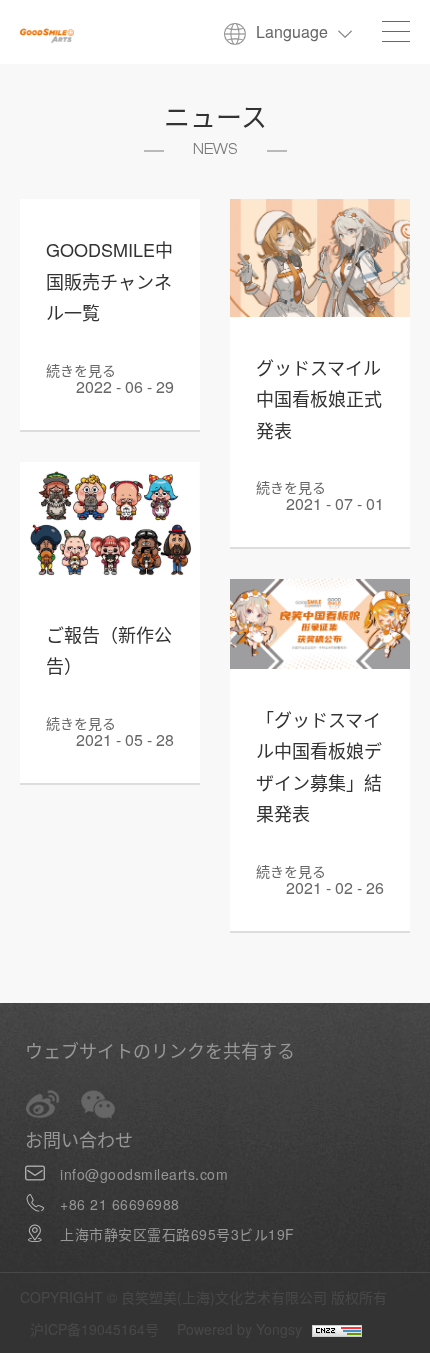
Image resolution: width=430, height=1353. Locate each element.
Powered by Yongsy (239, 1329)
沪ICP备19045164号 (94, 1329)
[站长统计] (332, 1329)
